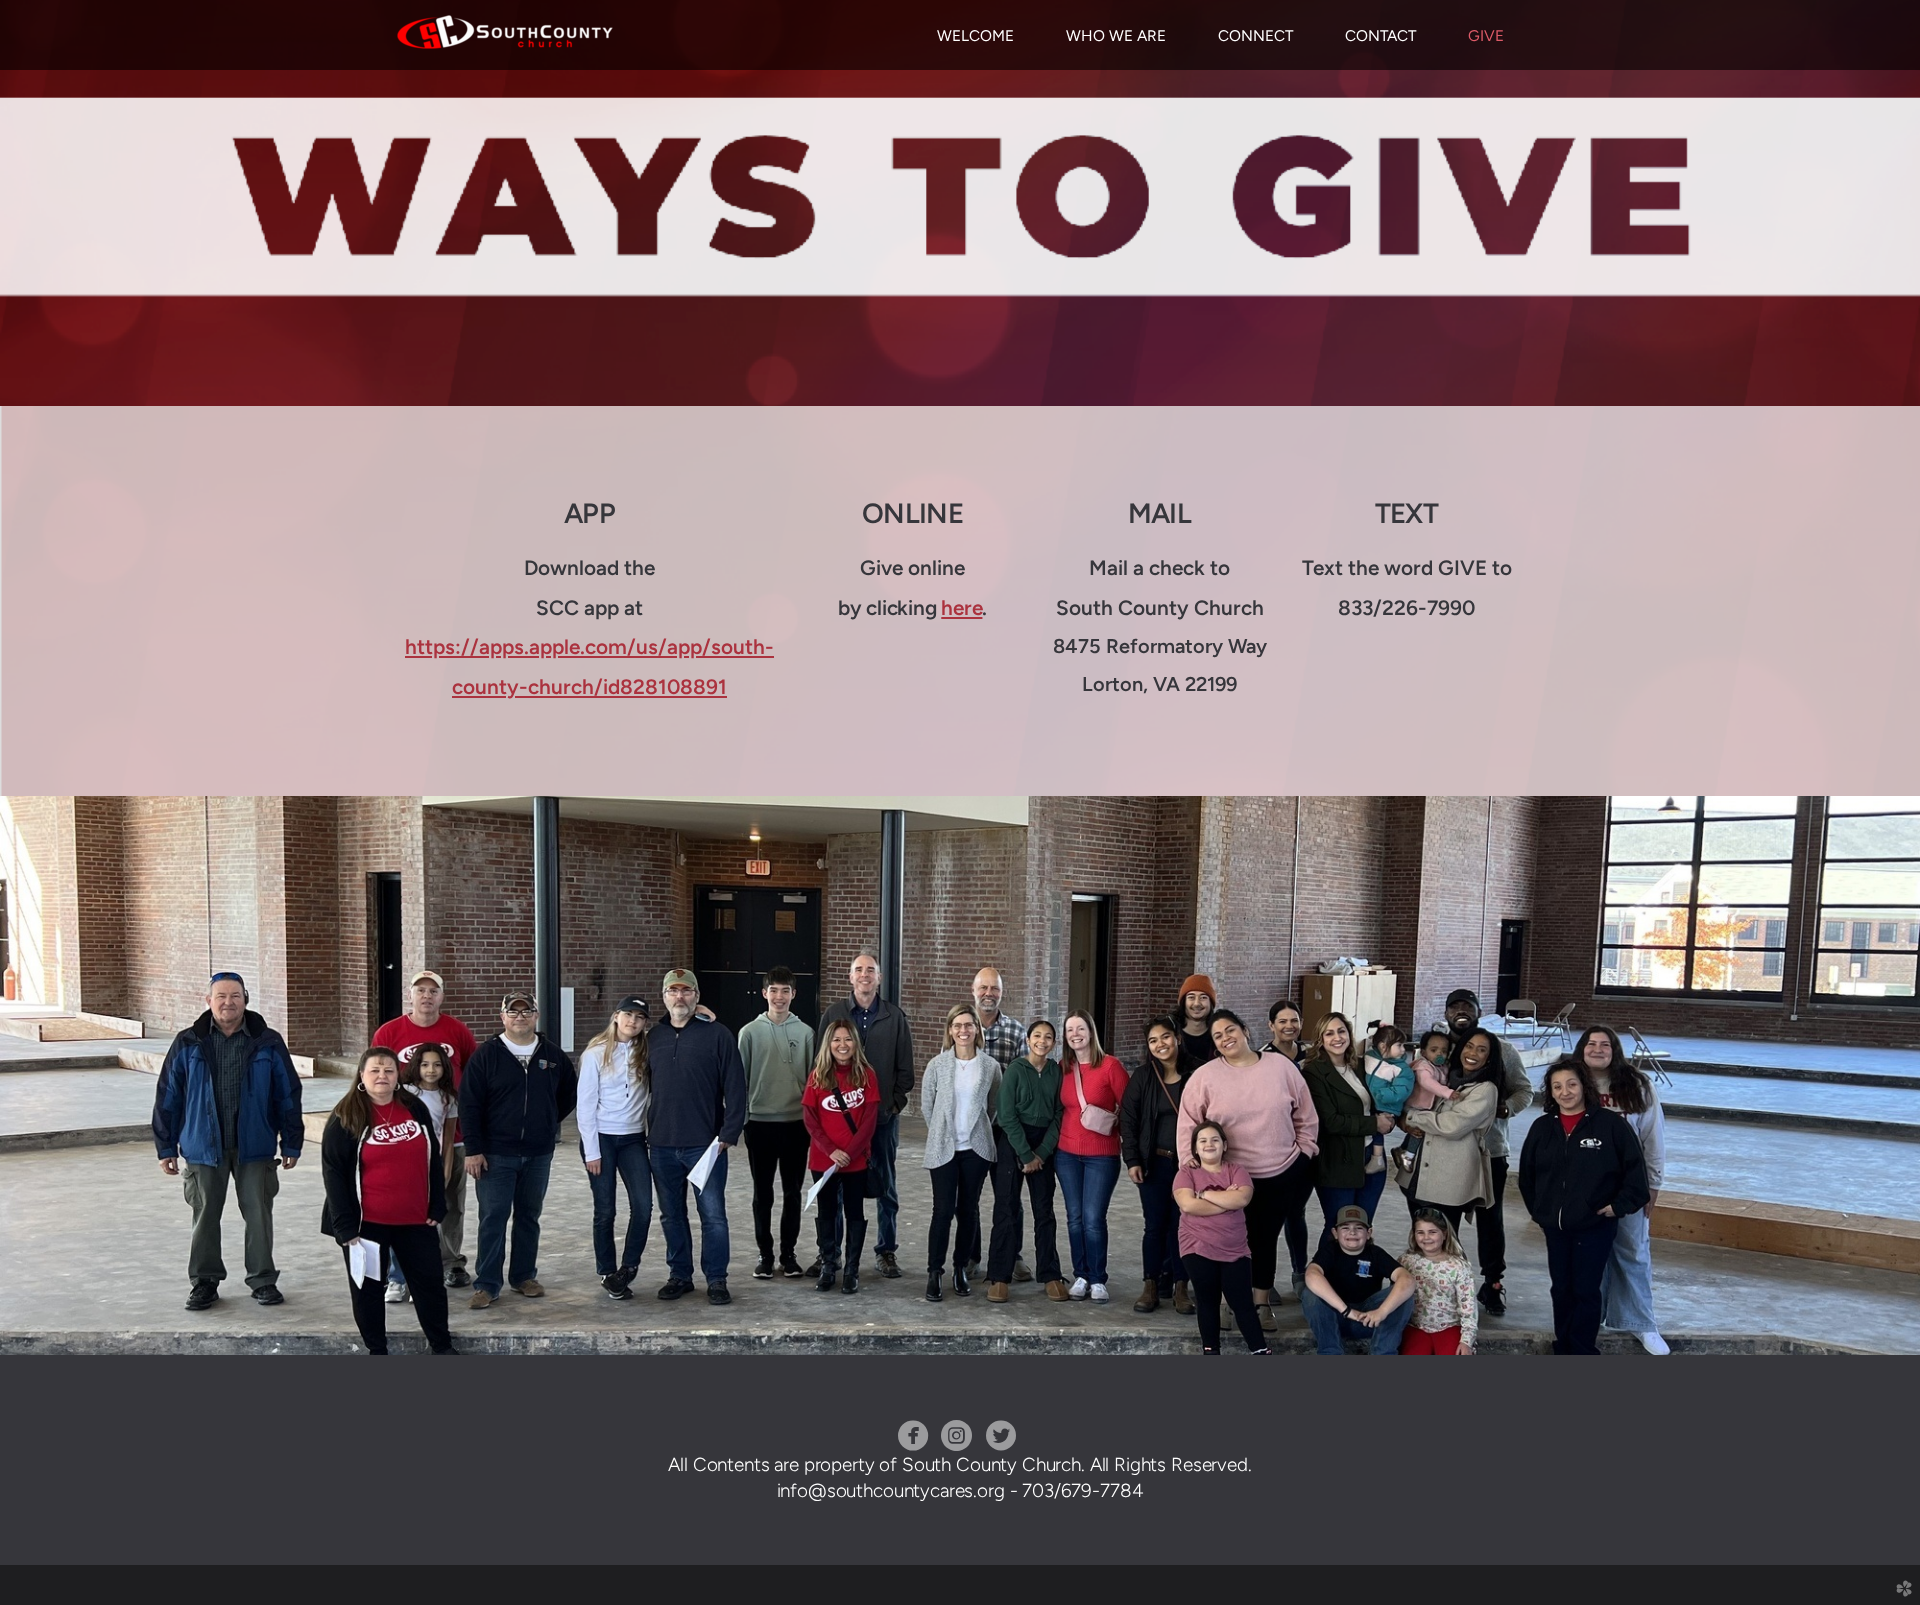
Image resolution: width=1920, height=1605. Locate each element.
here (961, 607)
